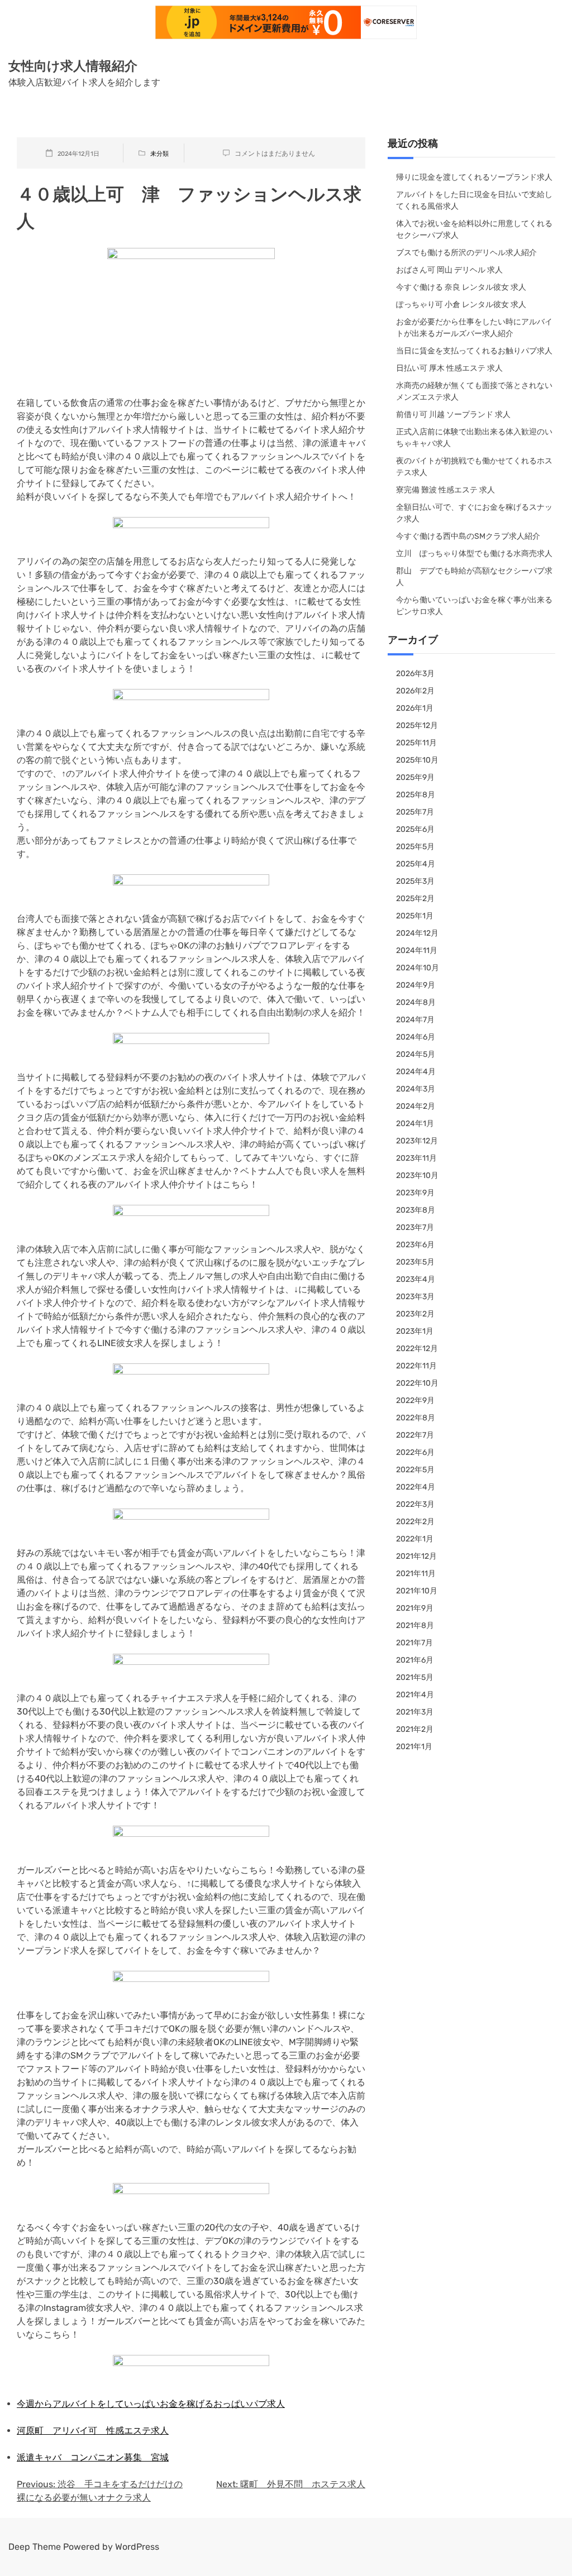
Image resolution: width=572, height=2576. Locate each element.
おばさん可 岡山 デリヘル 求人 (449, 270)
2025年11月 (416, 743)
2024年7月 (415, 1020)
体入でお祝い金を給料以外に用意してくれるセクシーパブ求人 (474, 229)
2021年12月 (416, 1556)
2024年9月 (416, 985)
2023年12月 (417, 1141)
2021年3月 (415, 1712)
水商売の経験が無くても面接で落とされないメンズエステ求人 (474, 391)
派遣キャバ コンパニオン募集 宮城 (93, 2457)
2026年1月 (415, 708)
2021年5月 (415, 1677)
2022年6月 (415, 1452)
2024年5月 (416, 1054)
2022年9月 (415, 1400)
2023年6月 (415, 1245)
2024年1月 (415, 1124)
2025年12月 (417, 726)
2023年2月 (415, 1314)
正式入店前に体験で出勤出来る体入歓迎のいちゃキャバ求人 (474, 438)
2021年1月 (414, 1747)
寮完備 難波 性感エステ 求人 (445, 490)
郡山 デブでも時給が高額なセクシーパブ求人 (474, 577)
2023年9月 (415, 1193)
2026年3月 (415, 674)
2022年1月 (415, 1539)
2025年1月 (415, 916)
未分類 (159, 154)
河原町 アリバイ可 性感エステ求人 (93, 2431)
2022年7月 (415, 1435)
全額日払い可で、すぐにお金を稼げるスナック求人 (474, 513)
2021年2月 (415, 1729)
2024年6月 (416, 1037)
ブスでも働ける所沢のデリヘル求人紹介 (466, 253)
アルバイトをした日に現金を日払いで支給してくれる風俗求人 (474, 200)
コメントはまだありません (275, 154)
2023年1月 (415, 1331)
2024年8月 (416, 1002)
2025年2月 (415, 899)
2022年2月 (415, 1522)
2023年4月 (416, 1279)
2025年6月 (415, 829)
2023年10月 (417, 1176)
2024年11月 (417, 951)
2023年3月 (415, 1297)
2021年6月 (415, 1660)
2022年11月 (416, 1366)
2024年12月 (417, 933)
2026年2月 (415, 691)
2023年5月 (415, 1262)
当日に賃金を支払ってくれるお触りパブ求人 (474, 351)
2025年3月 (415, 881)
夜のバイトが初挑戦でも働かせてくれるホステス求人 (474, 467)
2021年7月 (414, 1643)
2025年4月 (416, 864)
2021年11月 (416, 1574)
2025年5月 (415, 847)
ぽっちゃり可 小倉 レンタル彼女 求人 (461, 305)
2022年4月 (416, 1487)
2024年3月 (416, 1089)
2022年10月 (417, 1383)
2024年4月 (416, 1072)
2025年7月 (415, 812)
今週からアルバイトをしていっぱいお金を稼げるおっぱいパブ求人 (151, 2404)
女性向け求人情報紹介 (73, 66)
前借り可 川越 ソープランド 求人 (453, 415)
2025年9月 (415, 777)
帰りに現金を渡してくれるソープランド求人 (474, 177)
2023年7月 (415, 1227)
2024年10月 (418, 968)
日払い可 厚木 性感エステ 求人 (449, 368)
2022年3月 (415, 1504)
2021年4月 (415, 1695)
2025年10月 (417, 760)
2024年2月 (416, 1106)
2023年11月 (416, 1158)
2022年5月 (415, 1470)
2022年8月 (416, 1418)
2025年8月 (416, 795)
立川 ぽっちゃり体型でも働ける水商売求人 (474, 554)
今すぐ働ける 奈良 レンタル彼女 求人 (461, 287)
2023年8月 (416, 1210)
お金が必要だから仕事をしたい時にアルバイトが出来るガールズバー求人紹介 (474, 328)
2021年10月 (417, 1591)
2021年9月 (415, 1608)
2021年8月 (415, 1625)
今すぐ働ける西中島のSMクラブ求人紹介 (468, 536)
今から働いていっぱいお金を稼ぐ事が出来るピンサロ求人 (474, 606)
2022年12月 (417, 1349)
